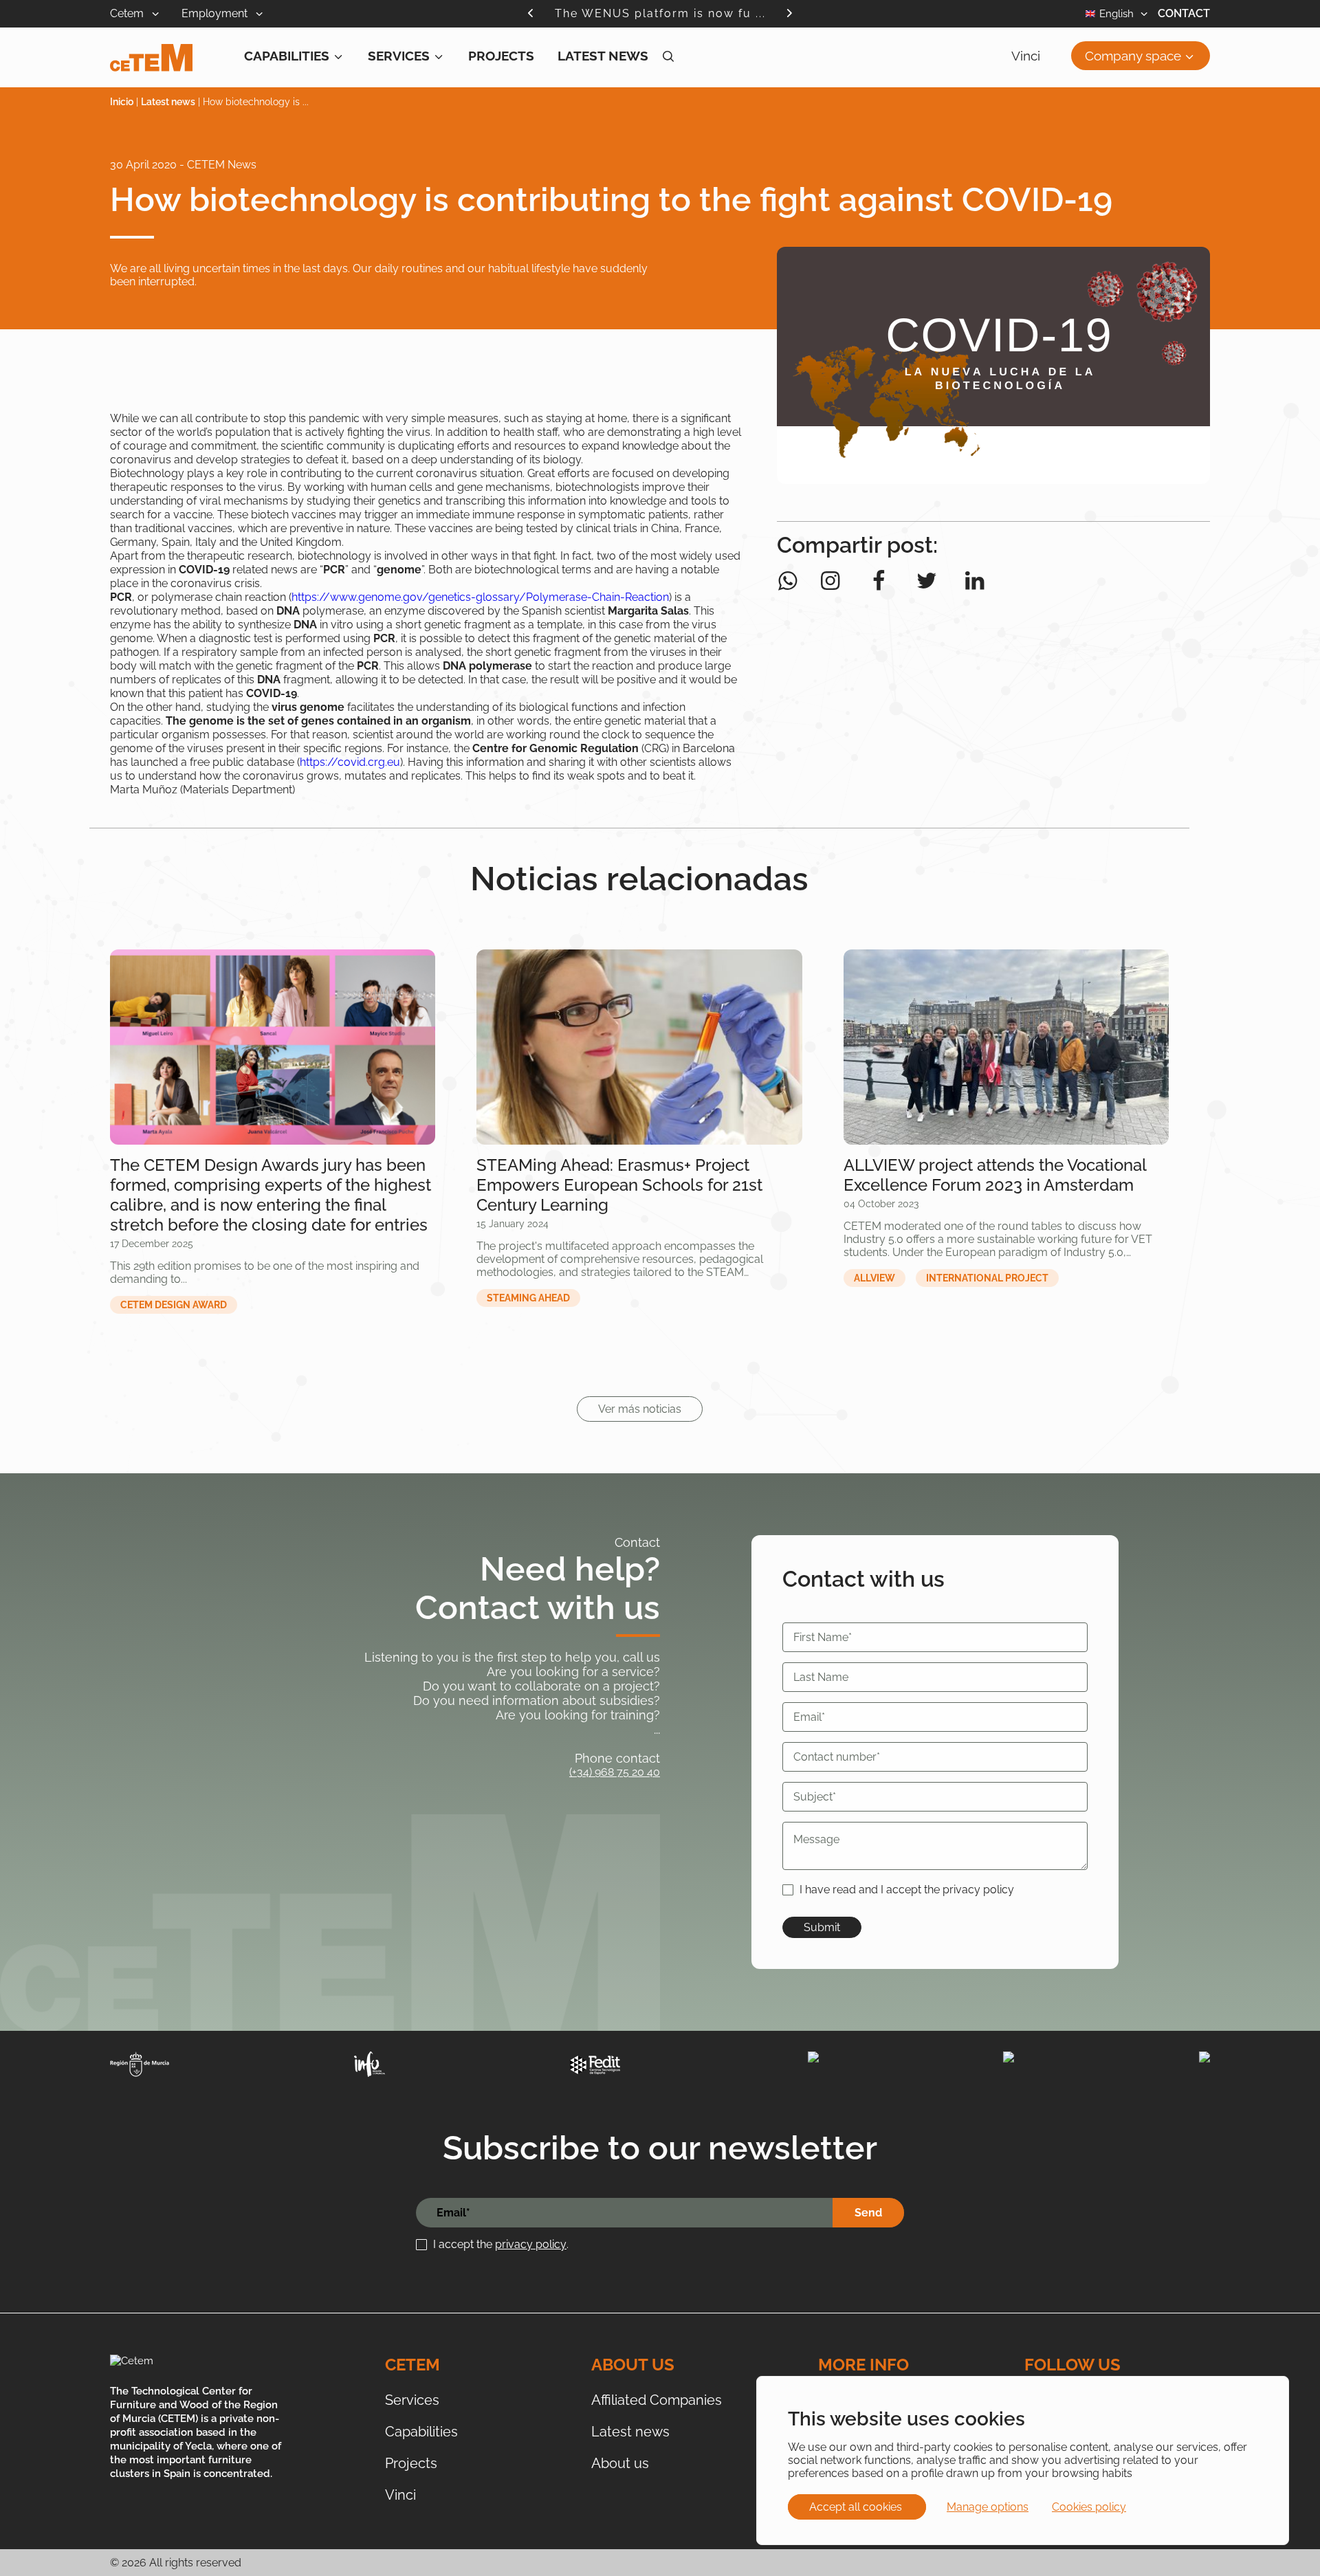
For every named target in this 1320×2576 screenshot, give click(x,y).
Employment (216, 13)
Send (868, 2213)
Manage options (988, 2507)
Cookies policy (1089, 2507)
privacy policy (531, 2244)
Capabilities (287, 56)
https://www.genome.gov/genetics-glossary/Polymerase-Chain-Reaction (480, 597)
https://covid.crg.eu (350, 762)
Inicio (122, 102)
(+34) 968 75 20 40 (615, 1772)
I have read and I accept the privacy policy (907, 1890)
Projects (501, 56)
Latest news (603, 56)
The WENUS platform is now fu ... (660, 13)
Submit (822, 1927)
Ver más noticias (640, 1409)
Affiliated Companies (657, 2400)
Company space (1133, 56)
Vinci (1026, 56)
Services (399, 56)
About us (620, 2463)
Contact (1184, 13)
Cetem (128, 13)
